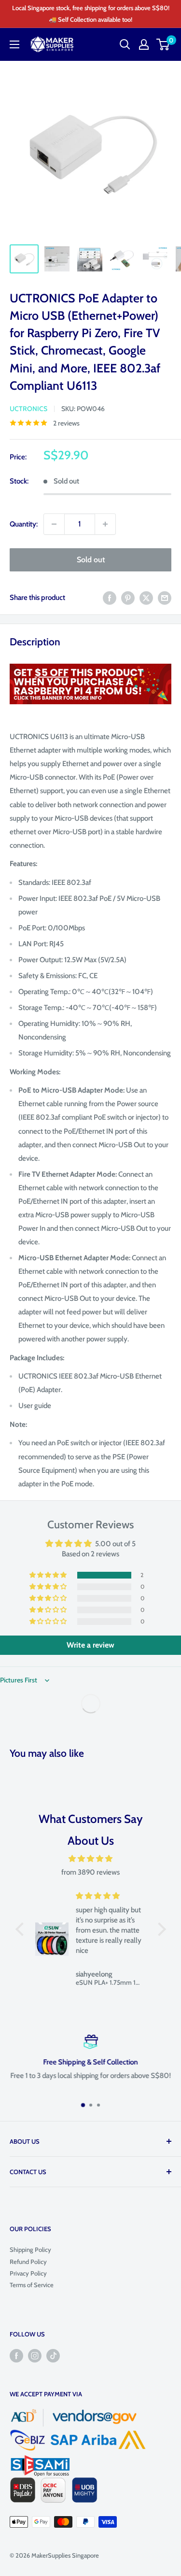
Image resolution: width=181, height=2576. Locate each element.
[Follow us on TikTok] (53, 2356)
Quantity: (24, 524)
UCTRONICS (28, 409)
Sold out (91, 560)
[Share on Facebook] (110, 598)
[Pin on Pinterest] (128, 598)
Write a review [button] (90, 1645)
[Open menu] (14, 44)
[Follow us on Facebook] (16, 2356)
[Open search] (125, 44)
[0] (163, 44)
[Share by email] (165, 598)
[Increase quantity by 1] (105, 524)
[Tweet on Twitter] (146, 598)
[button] (49, 1575)
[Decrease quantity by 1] (54, 524)
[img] (91, 1859)
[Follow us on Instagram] (35, 2356)
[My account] (144, 44)
